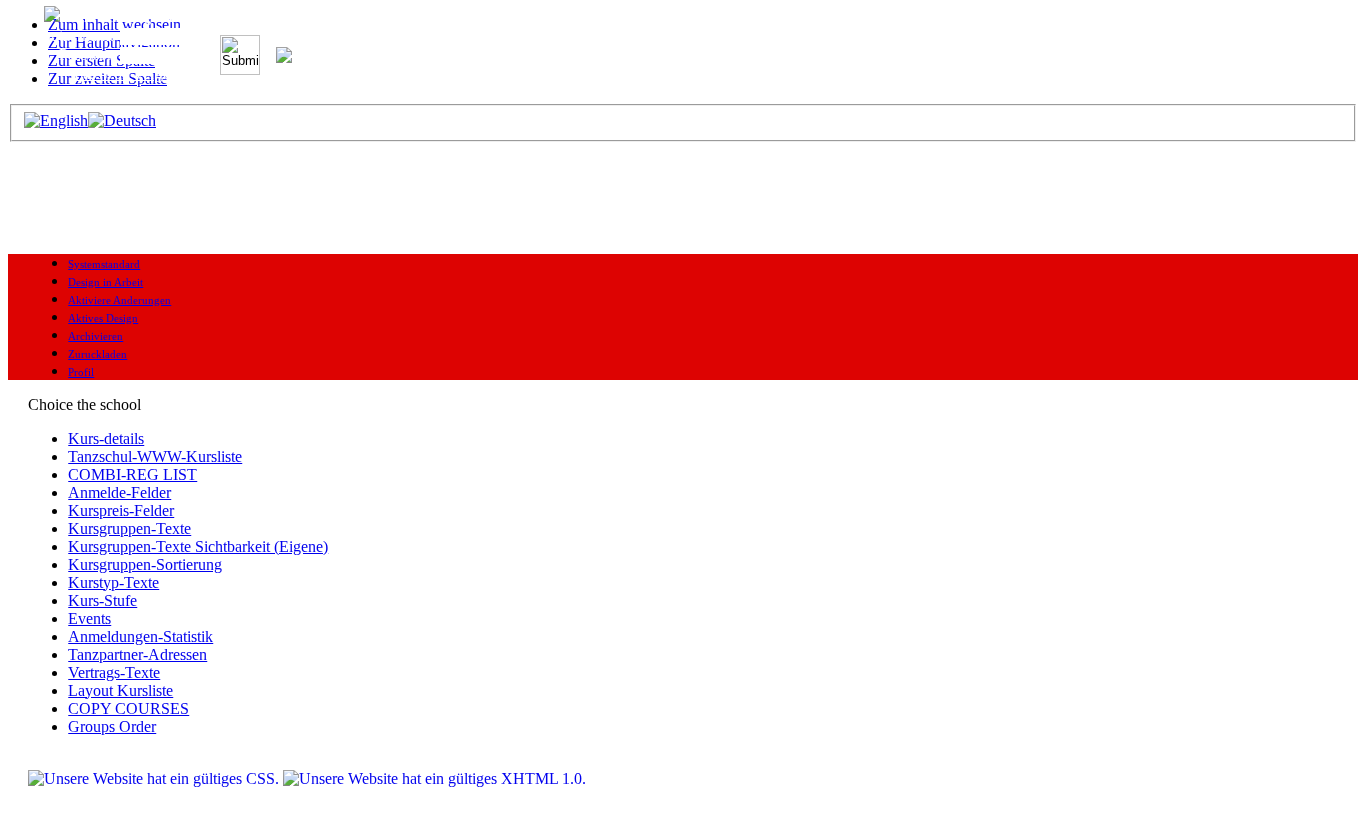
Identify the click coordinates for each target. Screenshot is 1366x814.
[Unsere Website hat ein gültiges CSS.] (155, 778)
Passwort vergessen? (139, 73)
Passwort (89, 54)
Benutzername (72, 35)
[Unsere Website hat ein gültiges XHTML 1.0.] (434, 778)
